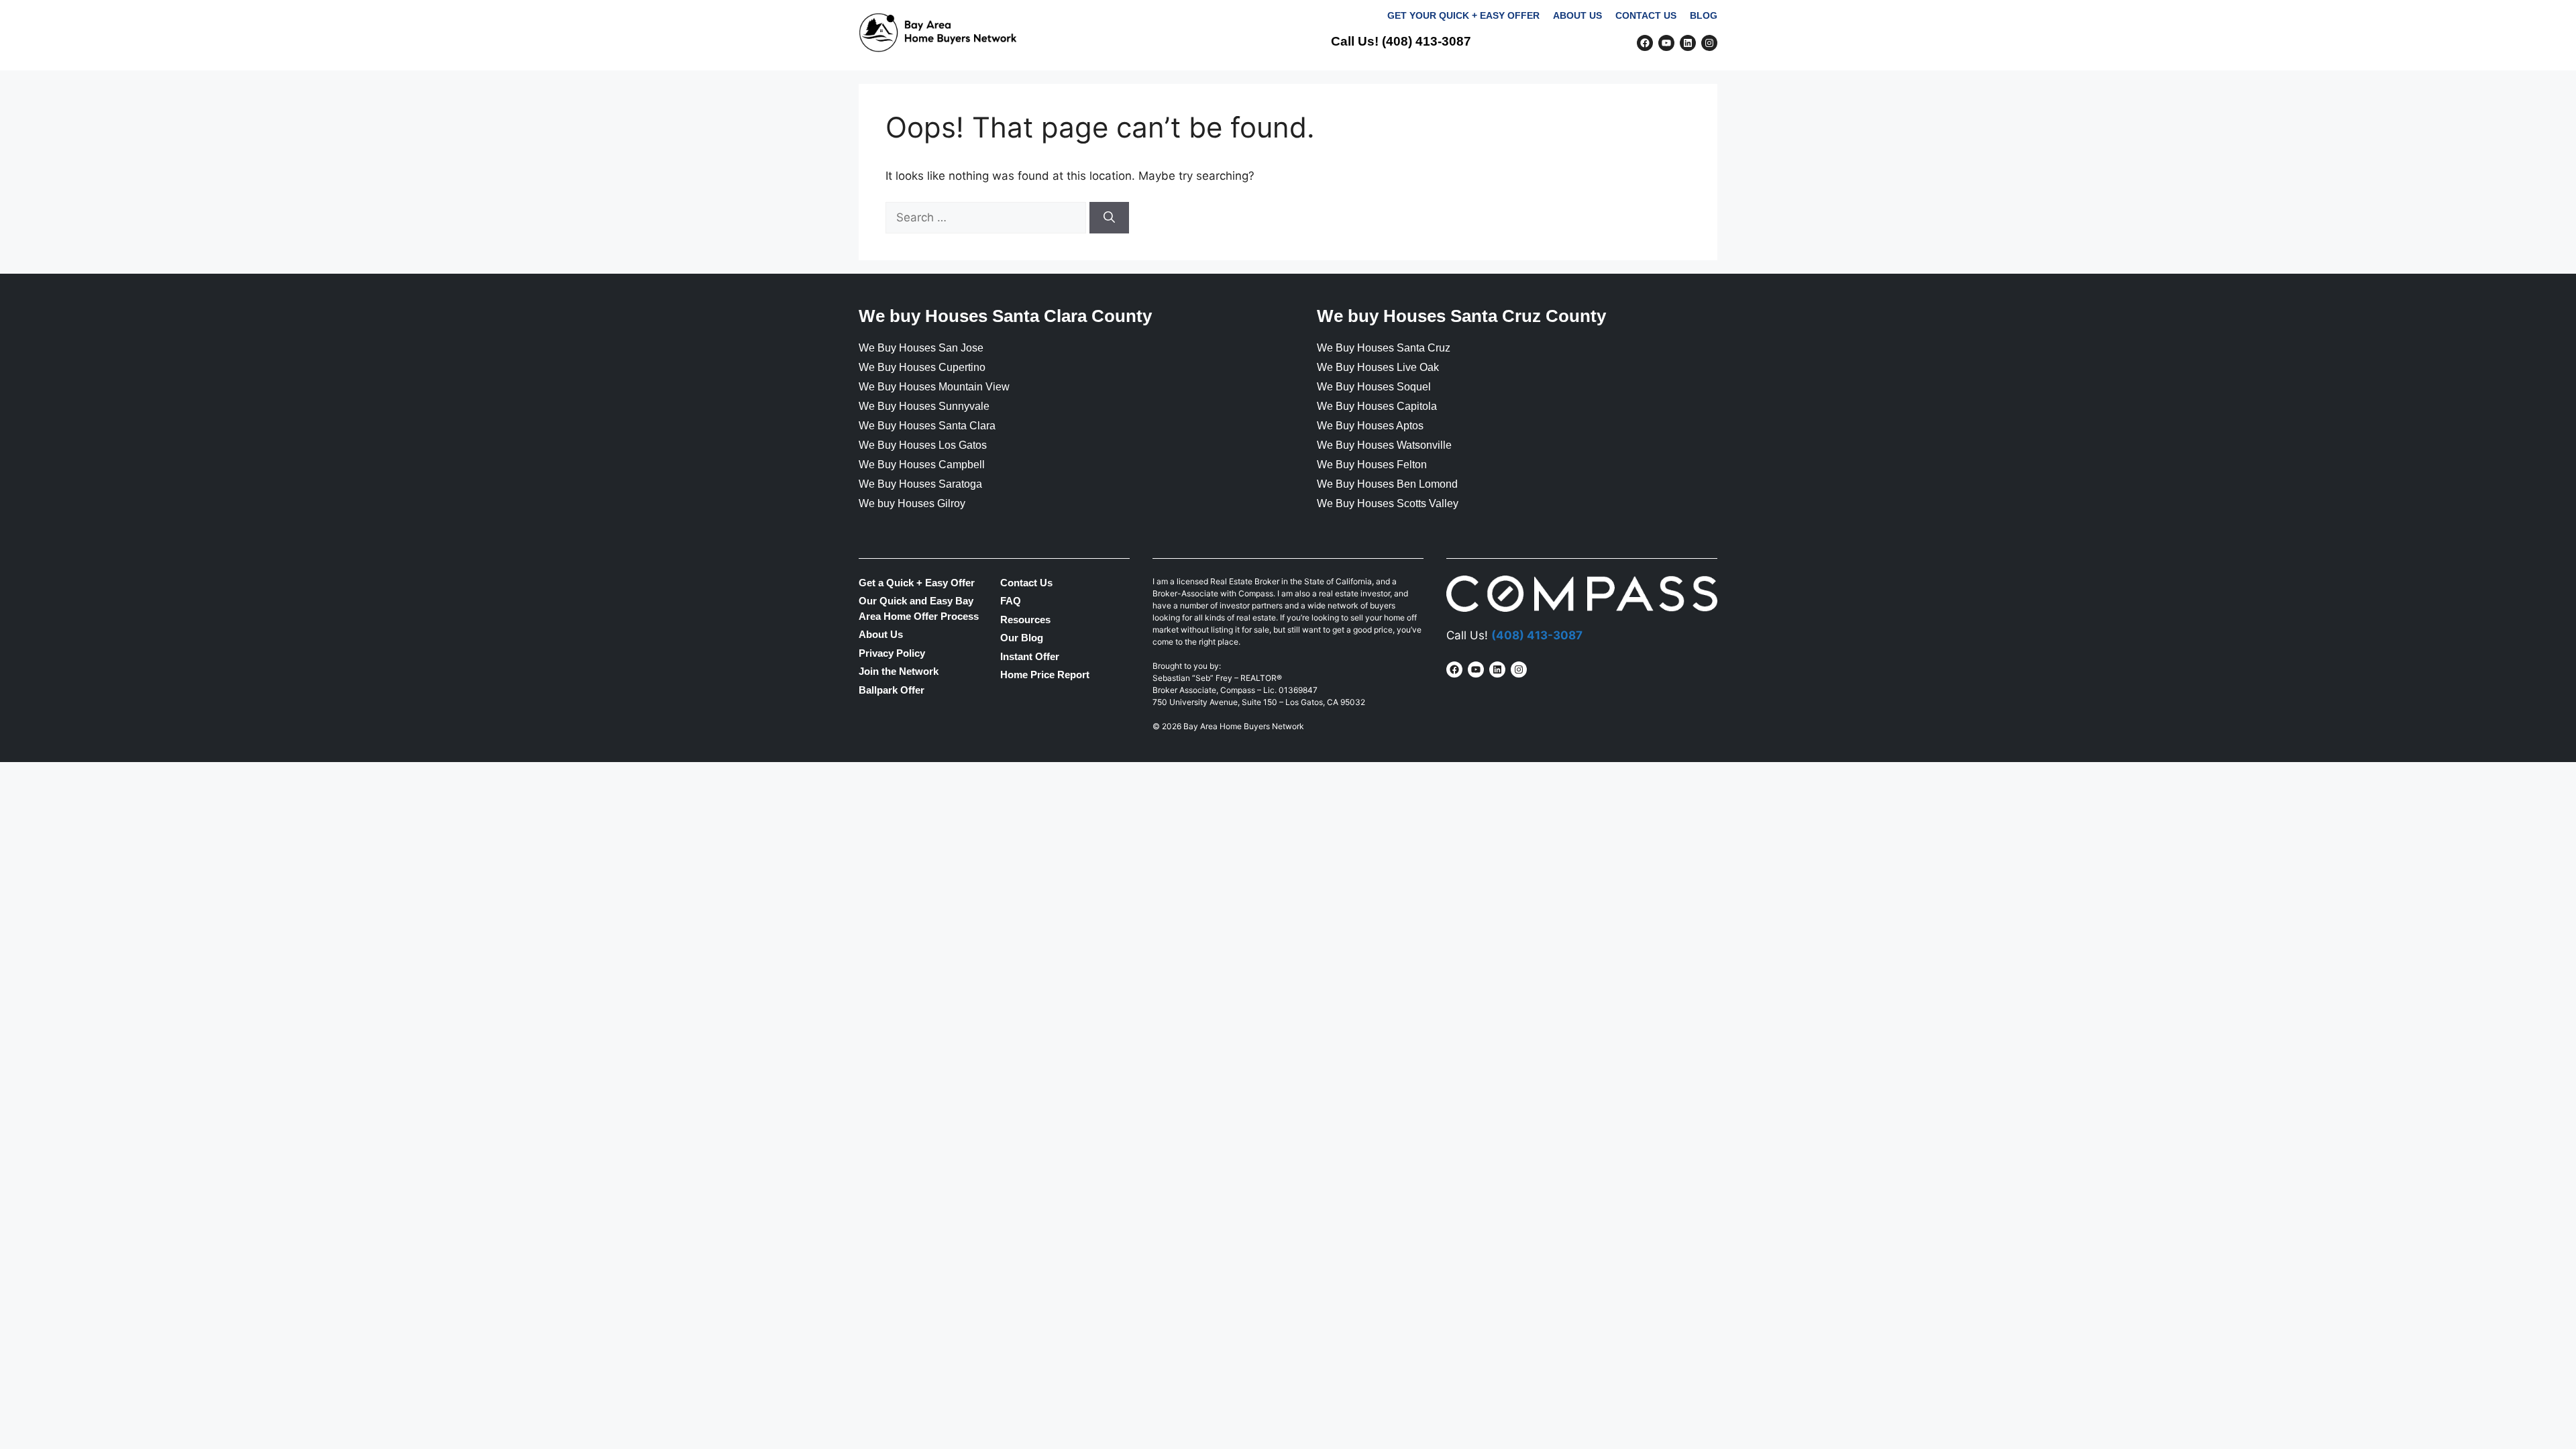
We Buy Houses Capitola (1377, 406)
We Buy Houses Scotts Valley (1388, 503)
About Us (1577, 16)
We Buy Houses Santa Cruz (1384, 348)
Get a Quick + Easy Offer (917, 583)
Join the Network (1665, 88)
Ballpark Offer (892, 690)
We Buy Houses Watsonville (1384, 445)
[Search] (1109, 218)
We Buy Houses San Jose (921, 348)
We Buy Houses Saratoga (920, 484)
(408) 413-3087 (1427, 41)
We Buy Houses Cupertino (922, 367)
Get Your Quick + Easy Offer (1463, 16)
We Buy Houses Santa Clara (927, 426)
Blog (1704, 16)
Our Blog (1022, 638)
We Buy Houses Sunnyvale (924, 406)
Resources (1025, 620)
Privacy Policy (892, 653)
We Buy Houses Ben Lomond (1387, 484)
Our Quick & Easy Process (1329, 88)
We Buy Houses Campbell (922, 465)
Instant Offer (1030, 656)
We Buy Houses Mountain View (934, 387)
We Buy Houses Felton (1372, 465)
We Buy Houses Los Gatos (923, 445)
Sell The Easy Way (1184, 88)
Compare (1538, 88)
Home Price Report (1045, 675)
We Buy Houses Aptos (1370, 426)
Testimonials (1459, 88)
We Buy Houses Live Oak (1378, 367)
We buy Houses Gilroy (912, 503)
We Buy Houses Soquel (1374, 387)
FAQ (1589, 88)
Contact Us (1646, 16)
